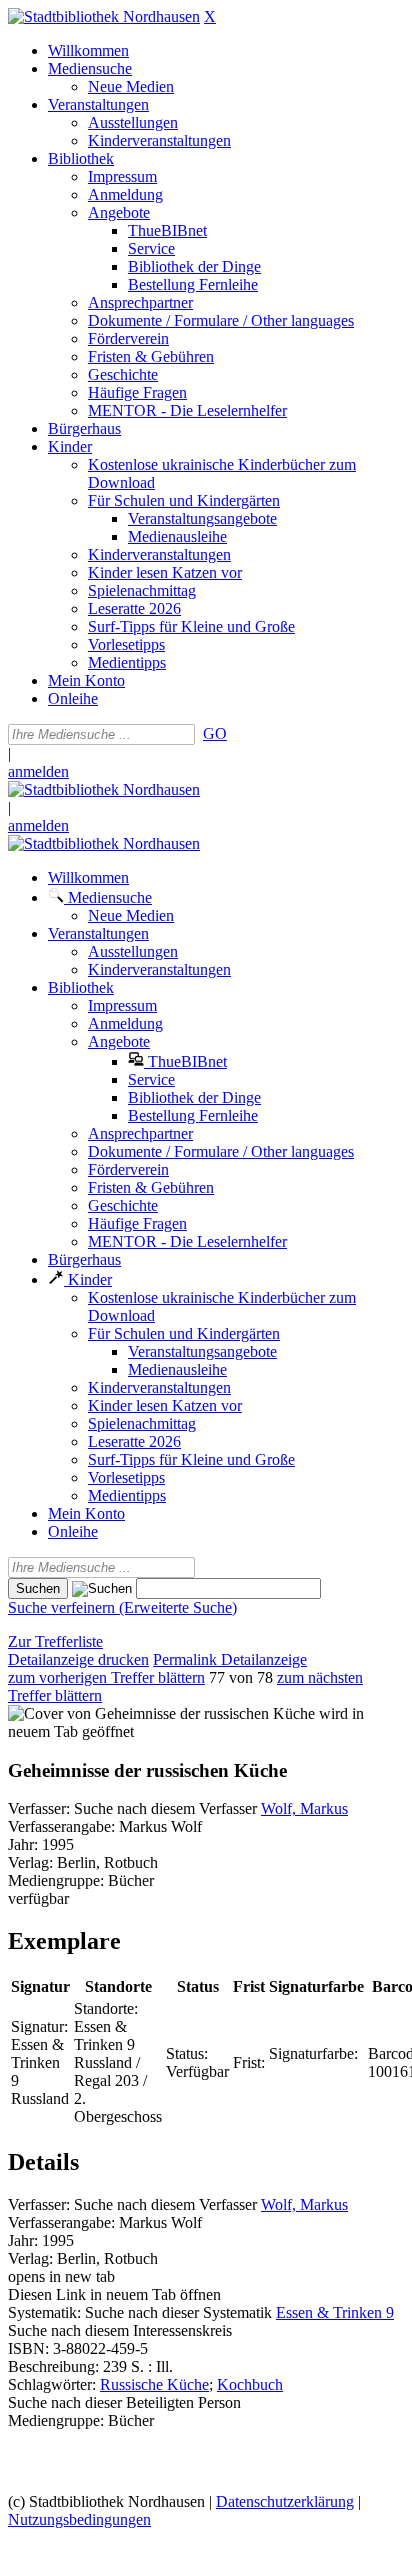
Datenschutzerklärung (285, 2501)
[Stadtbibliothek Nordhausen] (104, 16)
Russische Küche (154, 2384)
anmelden (38, 771)
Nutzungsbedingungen (79, 2519)
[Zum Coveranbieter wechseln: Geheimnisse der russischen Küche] (161, 1713)
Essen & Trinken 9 (335, 2312)
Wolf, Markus (304, 1808)
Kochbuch (250, 2384)
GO (215, 733)
